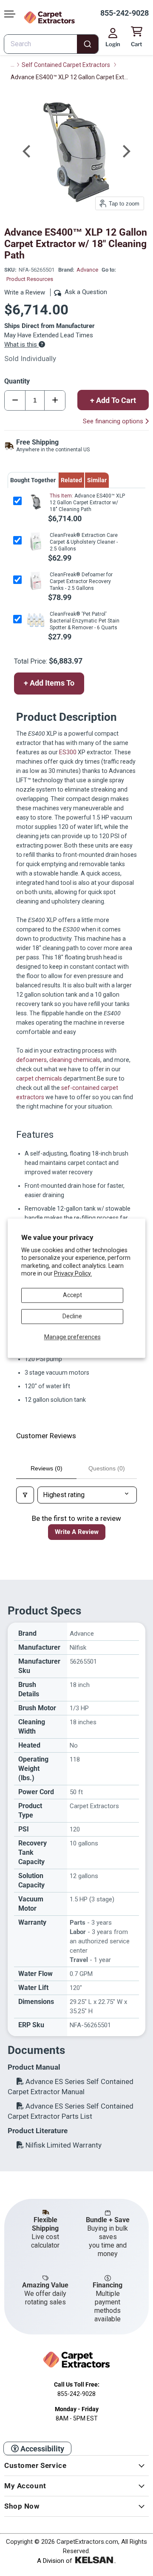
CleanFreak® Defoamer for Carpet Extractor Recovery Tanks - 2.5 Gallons (81, 581)
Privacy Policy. (73, 1273)
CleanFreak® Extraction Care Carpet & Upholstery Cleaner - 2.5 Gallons (84, 542)
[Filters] (25, 1495)
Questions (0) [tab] (107, 1468)
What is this (21, 345)
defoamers (31, 1060)
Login (113, 44)
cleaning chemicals (75, 1060)
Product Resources (30, 279)
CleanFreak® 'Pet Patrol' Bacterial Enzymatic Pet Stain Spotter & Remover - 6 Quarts (85, 621)
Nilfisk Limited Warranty (63, 2145)
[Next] (125, 151)
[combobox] (51, 44)
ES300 (68, 752)
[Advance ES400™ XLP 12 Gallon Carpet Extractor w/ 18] (35, 502)
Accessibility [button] (41, 2449)
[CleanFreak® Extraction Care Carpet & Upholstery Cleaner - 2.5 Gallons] (35, 541)
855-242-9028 (125, 13)
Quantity (17, 381)
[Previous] (28, 151)
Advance (87, 270)
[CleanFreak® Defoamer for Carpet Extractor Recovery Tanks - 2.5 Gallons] (35, 581)
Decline (72, 1316)
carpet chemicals (39, 1078)
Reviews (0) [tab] (47, 1468)
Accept (72, 1295)
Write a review (77, 1532)
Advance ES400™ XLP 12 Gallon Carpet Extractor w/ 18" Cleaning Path (87, 503)
